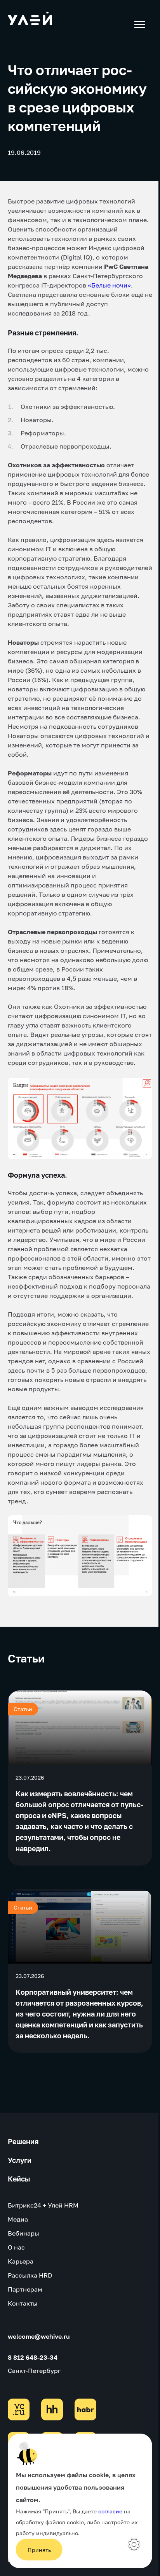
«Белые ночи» (109, 285)
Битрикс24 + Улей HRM (43, 2205)
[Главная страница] (30, 20)
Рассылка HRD (30, 2275)
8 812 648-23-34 (33, 2357)
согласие (110, 2511)
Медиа (18, 2219)
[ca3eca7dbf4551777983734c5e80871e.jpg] (80, 1556)
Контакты (23, 2303)
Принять (39, 2550)
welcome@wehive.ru (39, 2336)
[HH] (52, 2409)
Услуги (20, 2160)
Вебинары (23, 2233)
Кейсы (19, 2179)
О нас (16, 2247)
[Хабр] (85, 2409)
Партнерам (25, 2289)
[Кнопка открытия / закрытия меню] (139, 25)
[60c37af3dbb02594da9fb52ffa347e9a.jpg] (80, 1118)
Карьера (21, 2261)
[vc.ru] (19, 2409)
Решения (23, 2141)
